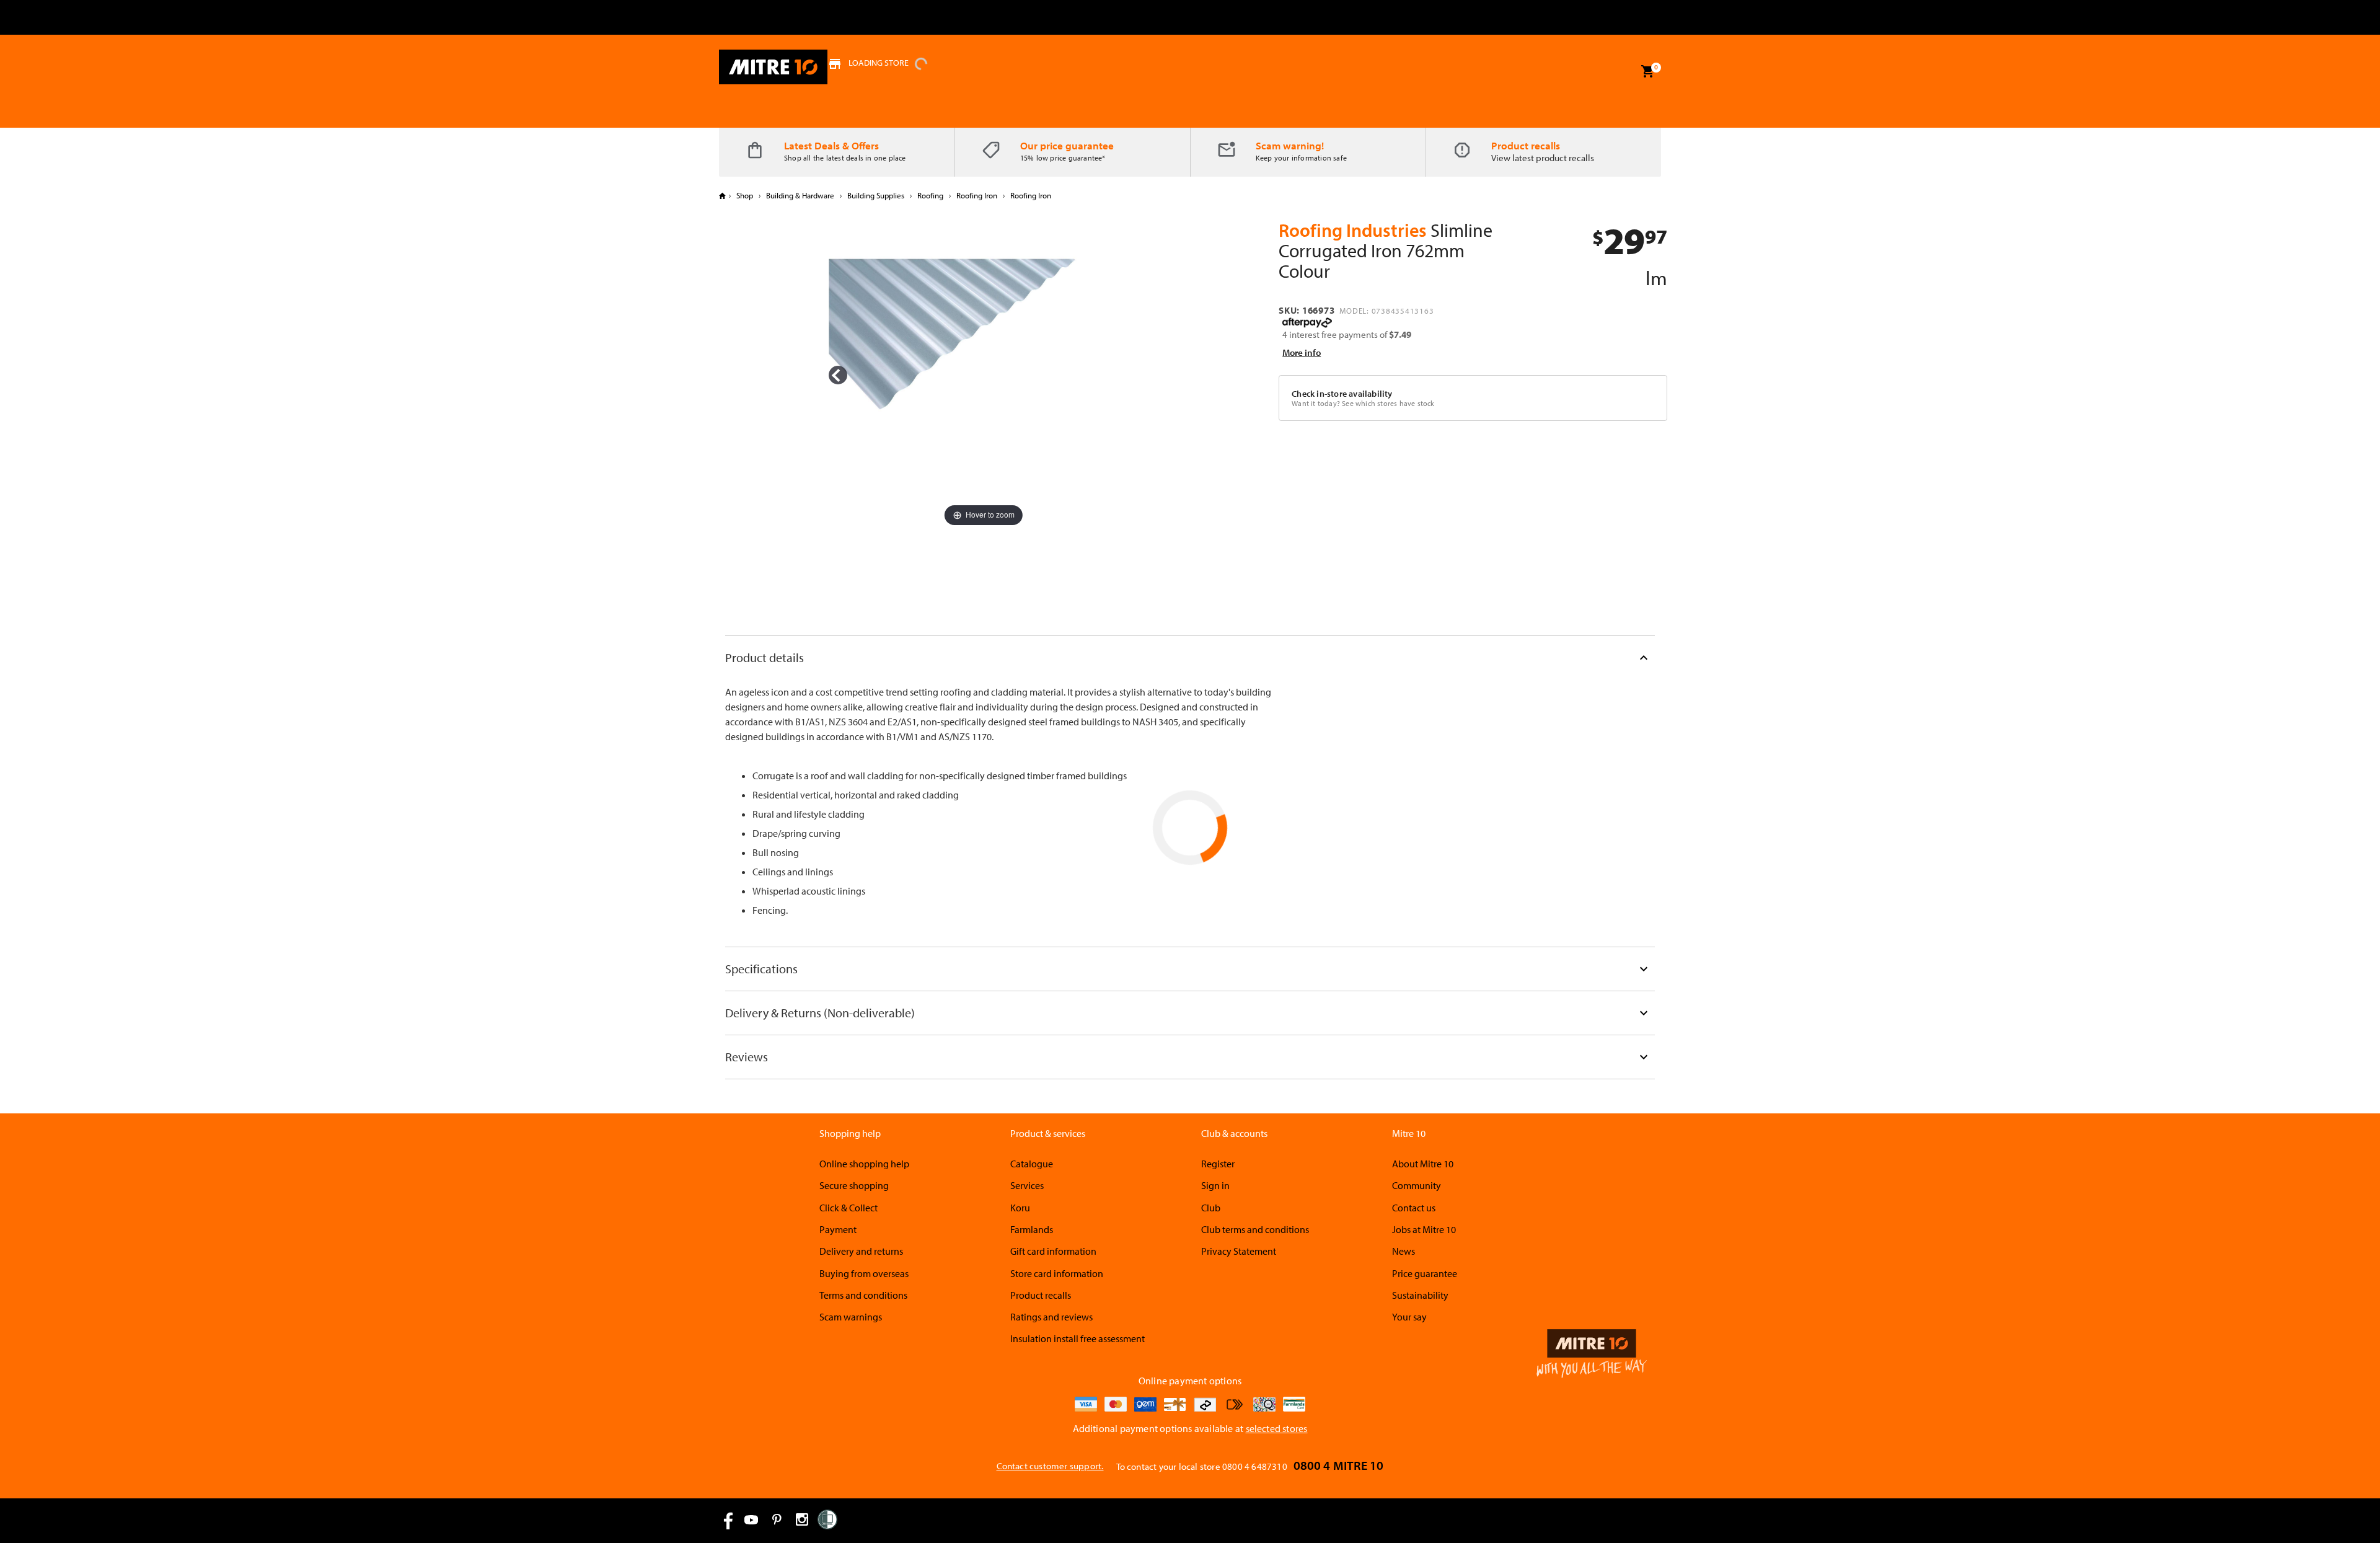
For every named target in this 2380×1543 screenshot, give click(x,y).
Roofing (930, 195)
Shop (745, 195)
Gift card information (1053, 1251)
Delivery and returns (861, 1251)
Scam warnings (851, 1317)
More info (1302, 352)
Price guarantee (1425, 1273)
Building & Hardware (800, 195)
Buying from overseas (864, 1273)
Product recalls (1526, 145)
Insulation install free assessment (1078, 1338)
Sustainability (1420, 1295)
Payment (838, 1229)
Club (1211, 1208)
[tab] (1190, 657)
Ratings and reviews (1051, 1317)
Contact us (1414, 1208)
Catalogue (1032, 1164)
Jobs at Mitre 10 (1424, 1229)
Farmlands (1032, 1229)
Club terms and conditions (1255, 1229)
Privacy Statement (1239, 1251)
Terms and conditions (863, 1295)
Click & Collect (848, 1208)
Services (1027, 1185)
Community (1417, 1185)
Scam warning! (1290, 145)
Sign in (1215, 1185)
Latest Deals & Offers (831, 145)
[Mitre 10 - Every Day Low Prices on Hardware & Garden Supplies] (773, 67)
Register (1218, 1164)
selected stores (1277, 1428)
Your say (1409, 1317)
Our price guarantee (1067, 145)
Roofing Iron (977, 195)
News (1404, 1251)
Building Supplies (876, 195)
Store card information (1057, 1273)
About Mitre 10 (1423, 1164)
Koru (1020, 1208)
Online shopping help (864, 1164)
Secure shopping (854, 1185)
